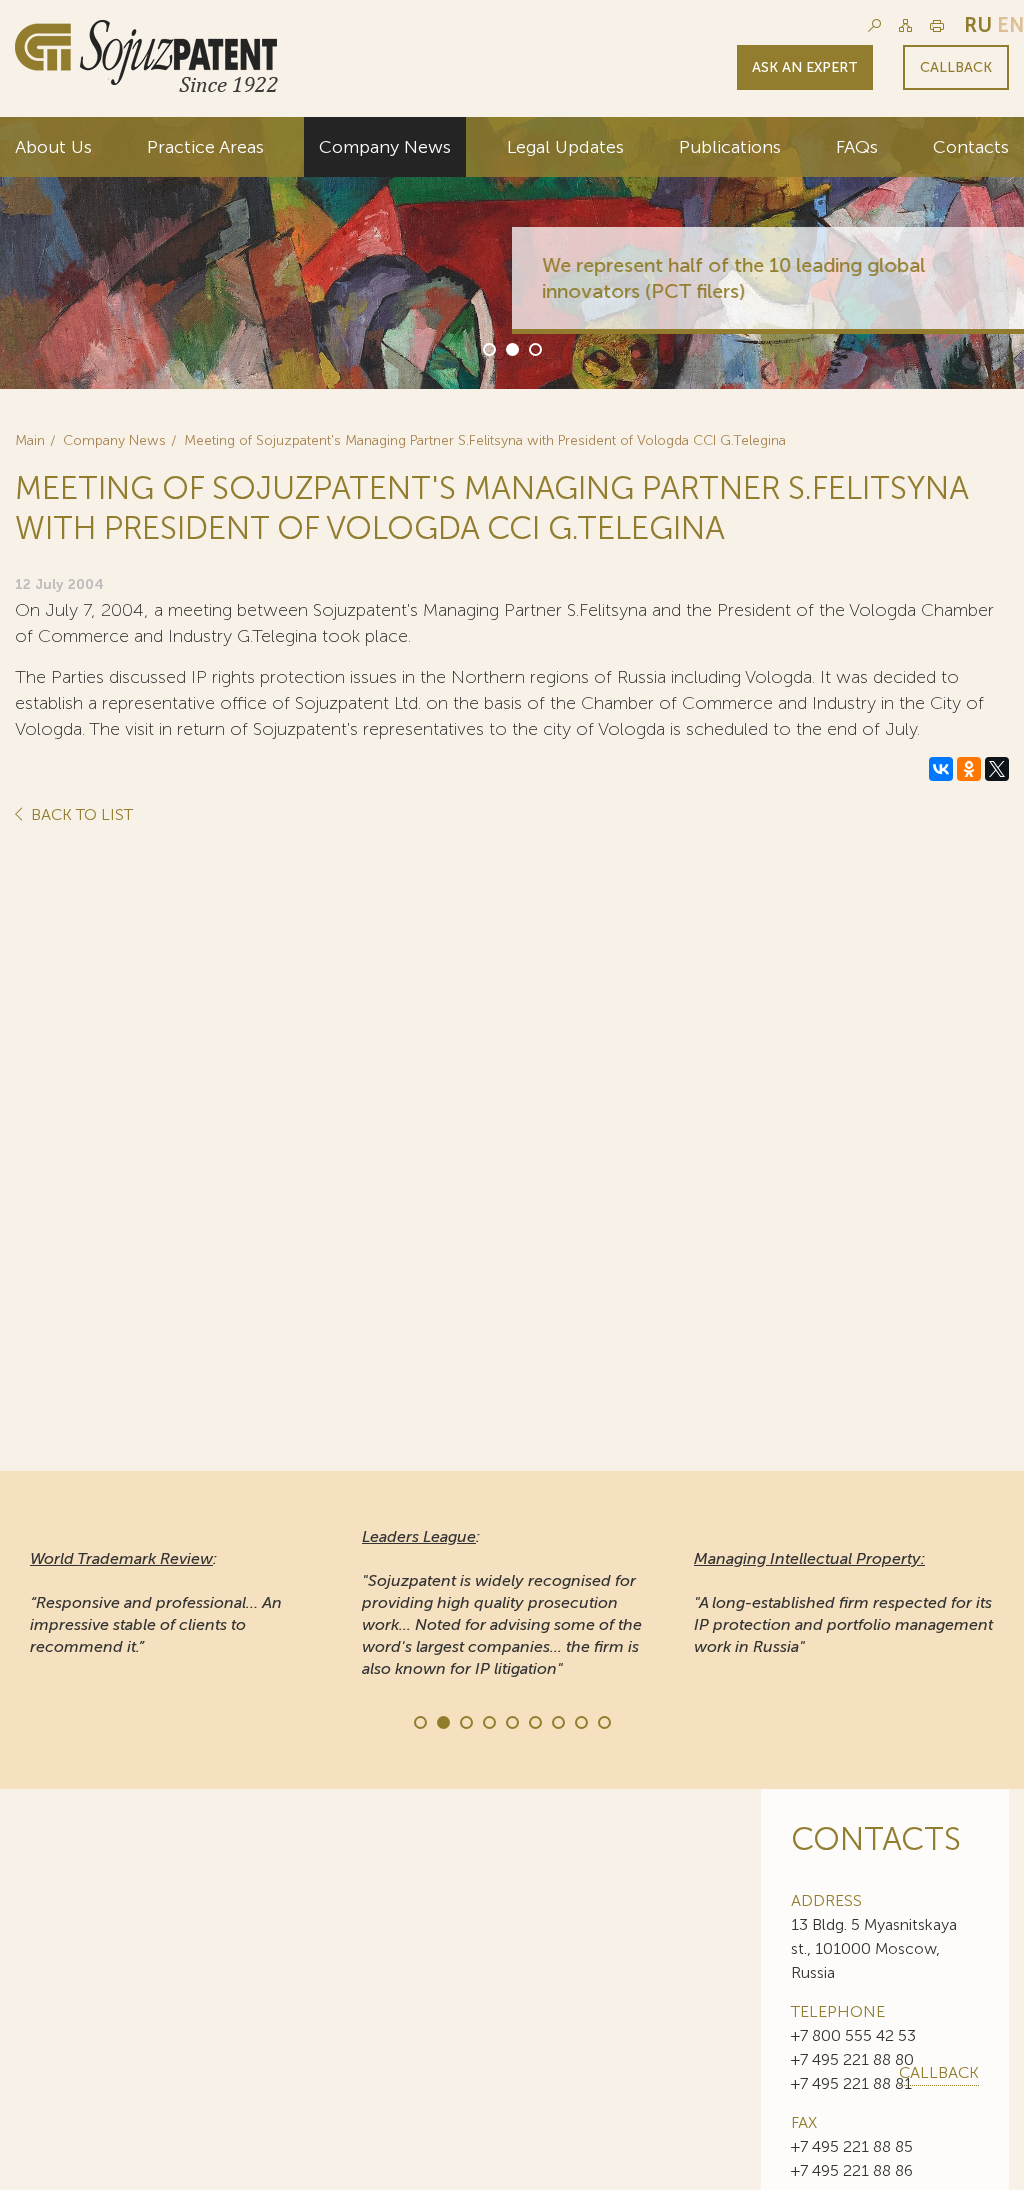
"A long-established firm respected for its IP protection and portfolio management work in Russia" (843, 1602)
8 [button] (580, 1721)
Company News (385, 147)
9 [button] (603, 1721)
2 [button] (511, 348)
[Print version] (937, 25)
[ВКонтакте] (941, 769)
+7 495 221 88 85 (852, 2146)
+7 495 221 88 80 (852, 2059)
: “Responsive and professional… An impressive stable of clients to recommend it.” (156, 1602)
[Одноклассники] (969, 769)
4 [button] (488, 1721)
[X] (997, 769)
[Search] (874, 25)
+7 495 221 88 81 (851, 2083)
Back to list (80, 815)
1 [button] (488, 348)
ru (978, 25)
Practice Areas (205, 147)
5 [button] (511, 1721)
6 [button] (534, 1721)
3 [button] (534, 348)
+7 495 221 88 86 (852, 2170)
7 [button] (557, 1721)
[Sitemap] (905, 25)
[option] (512, 253)
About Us (53, 147)
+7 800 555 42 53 (853, 2035)
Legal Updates (565, 147)
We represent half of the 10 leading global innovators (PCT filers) (733, 278)
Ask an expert (805, 67)
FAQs (857, 147)
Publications (730, 147)
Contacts (971, 147)
